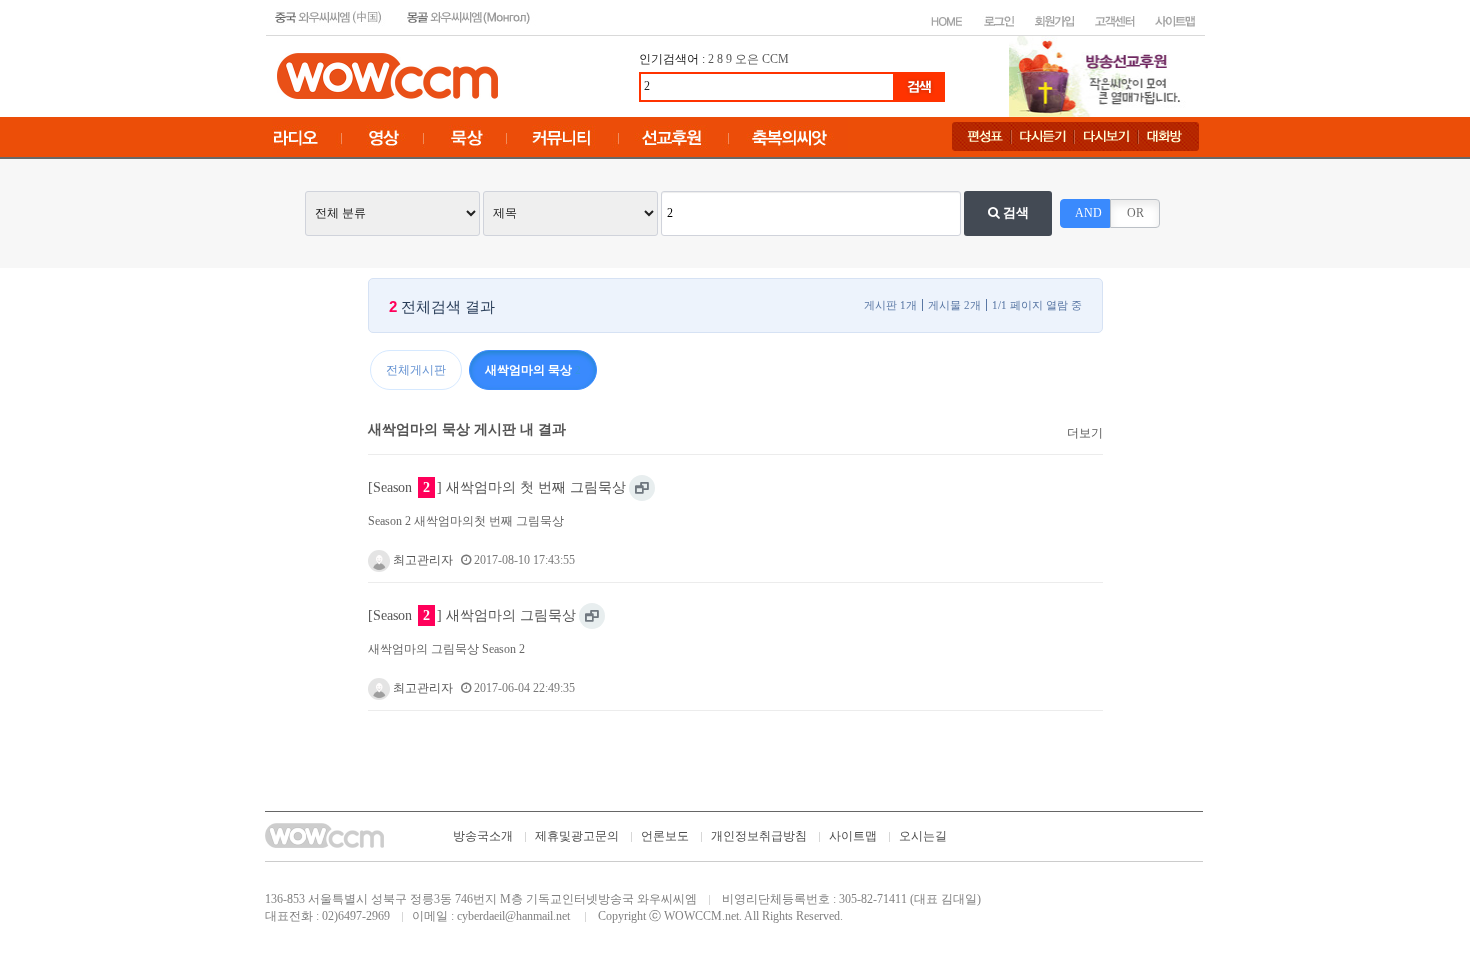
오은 (747, 59)
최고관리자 (421, 560)
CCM (775, 59)
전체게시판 (416, 370)
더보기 (1085, 433)
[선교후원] (1101, 75)
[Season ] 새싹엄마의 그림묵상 (472, 615)
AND (1088, 213)
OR (1135, 213)
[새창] (642, 488)
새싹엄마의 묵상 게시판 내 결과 (467, 429)
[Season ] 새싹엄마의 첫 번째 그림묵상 (497, 487)
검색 (1014, 212)
